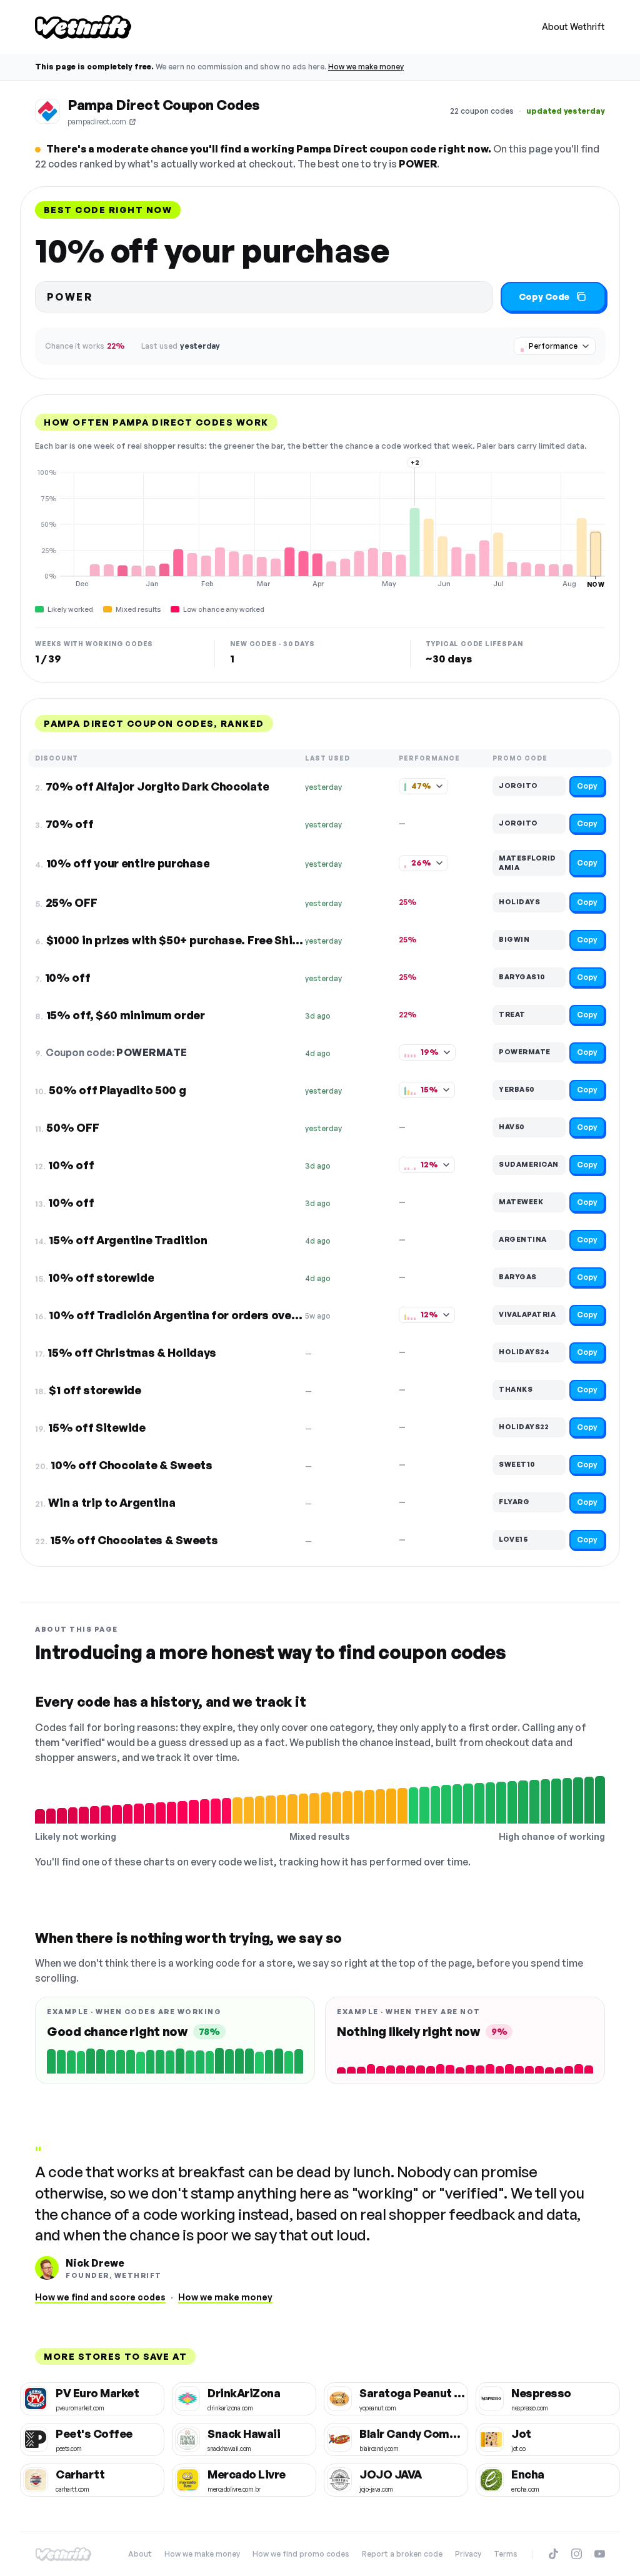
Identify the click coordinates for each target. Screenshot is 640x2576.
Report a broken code (402, 2554)
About (140, 2554)
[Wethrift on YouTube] (600, 2554)
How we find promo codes (301, 2554)
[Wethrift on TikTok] (553, 2554)
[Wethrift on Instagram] (577, 2554)
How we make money (366, 67)
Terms (506, 2554)
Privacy (468, 2554)
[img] (320, 528)
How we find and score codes (100, 2297)
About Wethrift (573, 27)
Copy (587, 786)
